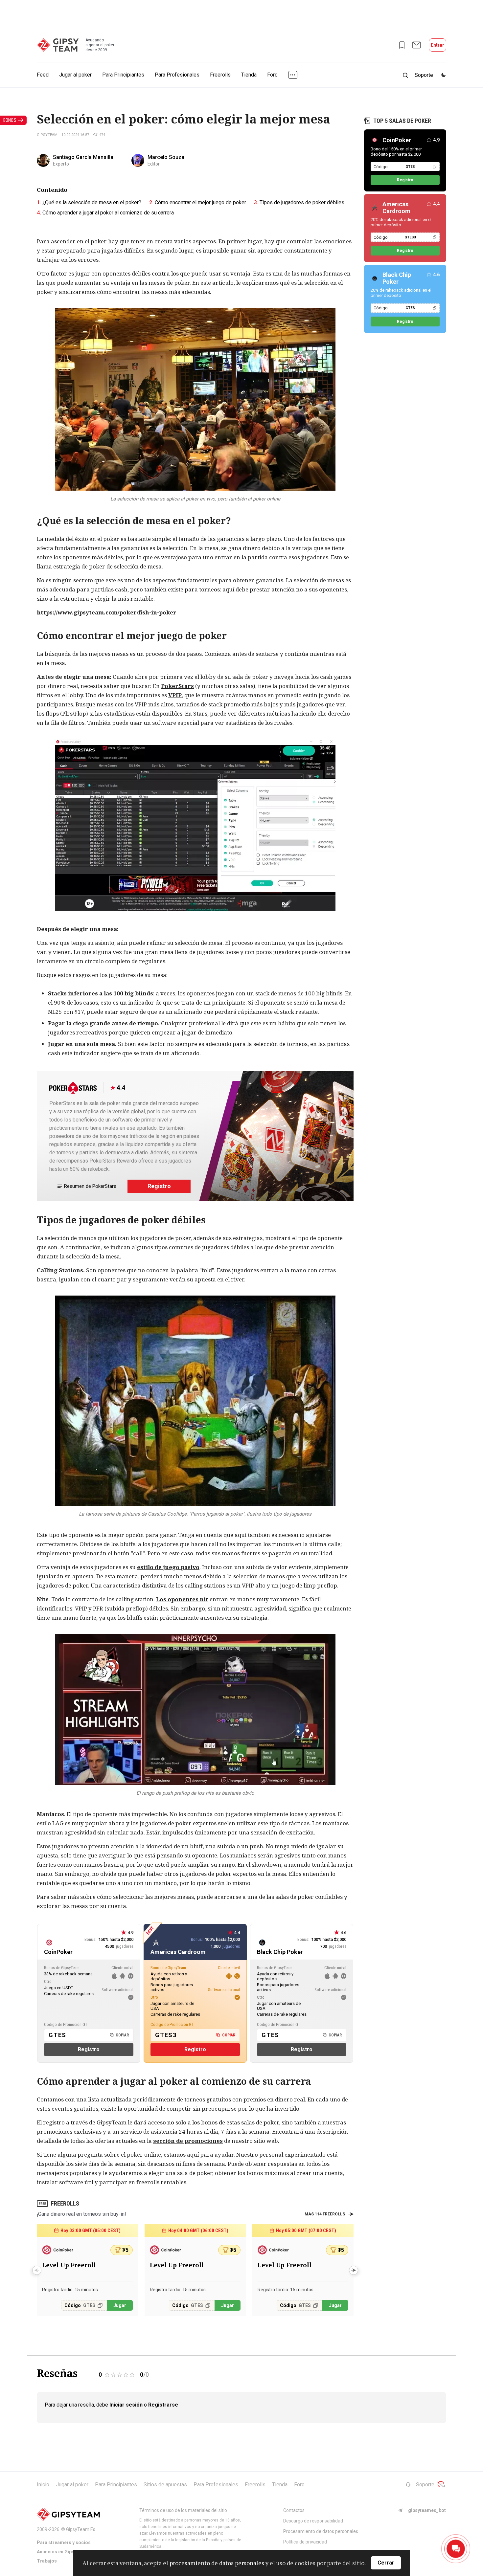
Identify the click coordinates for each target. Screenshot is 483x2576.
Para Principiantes (123, 75)
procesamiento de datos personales (217, 2563)
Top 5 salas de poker (402, 121)
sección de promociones (188, 2141)
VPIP (175, 695)
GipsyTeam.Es (81, 2529)
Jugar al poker (75, 75)
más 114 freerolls (325, 2214)
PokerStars (177, 686)
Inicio (43, 2485)
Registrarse (163, 2405)
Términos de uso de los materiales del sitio (183, 2510)
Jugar (120, 2305)
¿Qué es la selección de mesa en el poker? (92, 202)
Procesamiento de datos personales (321, 2531)
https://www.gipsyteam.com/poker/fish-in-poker (107, 612)
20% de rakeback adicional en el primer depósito (401, 222)
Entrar (437, 45)
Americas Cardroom (396, 208)
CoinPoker (397, 140)
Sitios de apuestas (165, 2485)
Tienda (249, 75)
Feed (43, 75)
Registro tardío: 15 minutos (70, 2290)
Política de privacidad (305, 2542)
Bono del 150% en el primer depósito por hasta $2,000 (396, 152)
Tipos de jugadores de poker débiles (302, 202)
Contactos (294, 2510)
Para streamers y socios (64, 2543)
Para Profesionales (177, 75)
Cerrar (386, 2563)
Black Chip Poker (397, 278)
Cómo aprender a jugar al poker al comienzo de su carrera (108, 213)
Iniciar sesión (126, 2405)
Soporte (425, 2485)
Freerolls (220, 75)
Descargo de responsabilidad (313, 2521)
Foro (272, 75)
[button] (354, 2270)
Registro (159, 1186)
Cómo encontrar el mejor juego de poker (200, 202)
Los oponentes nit (182, 1599)
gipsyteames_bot (427, 2510)
